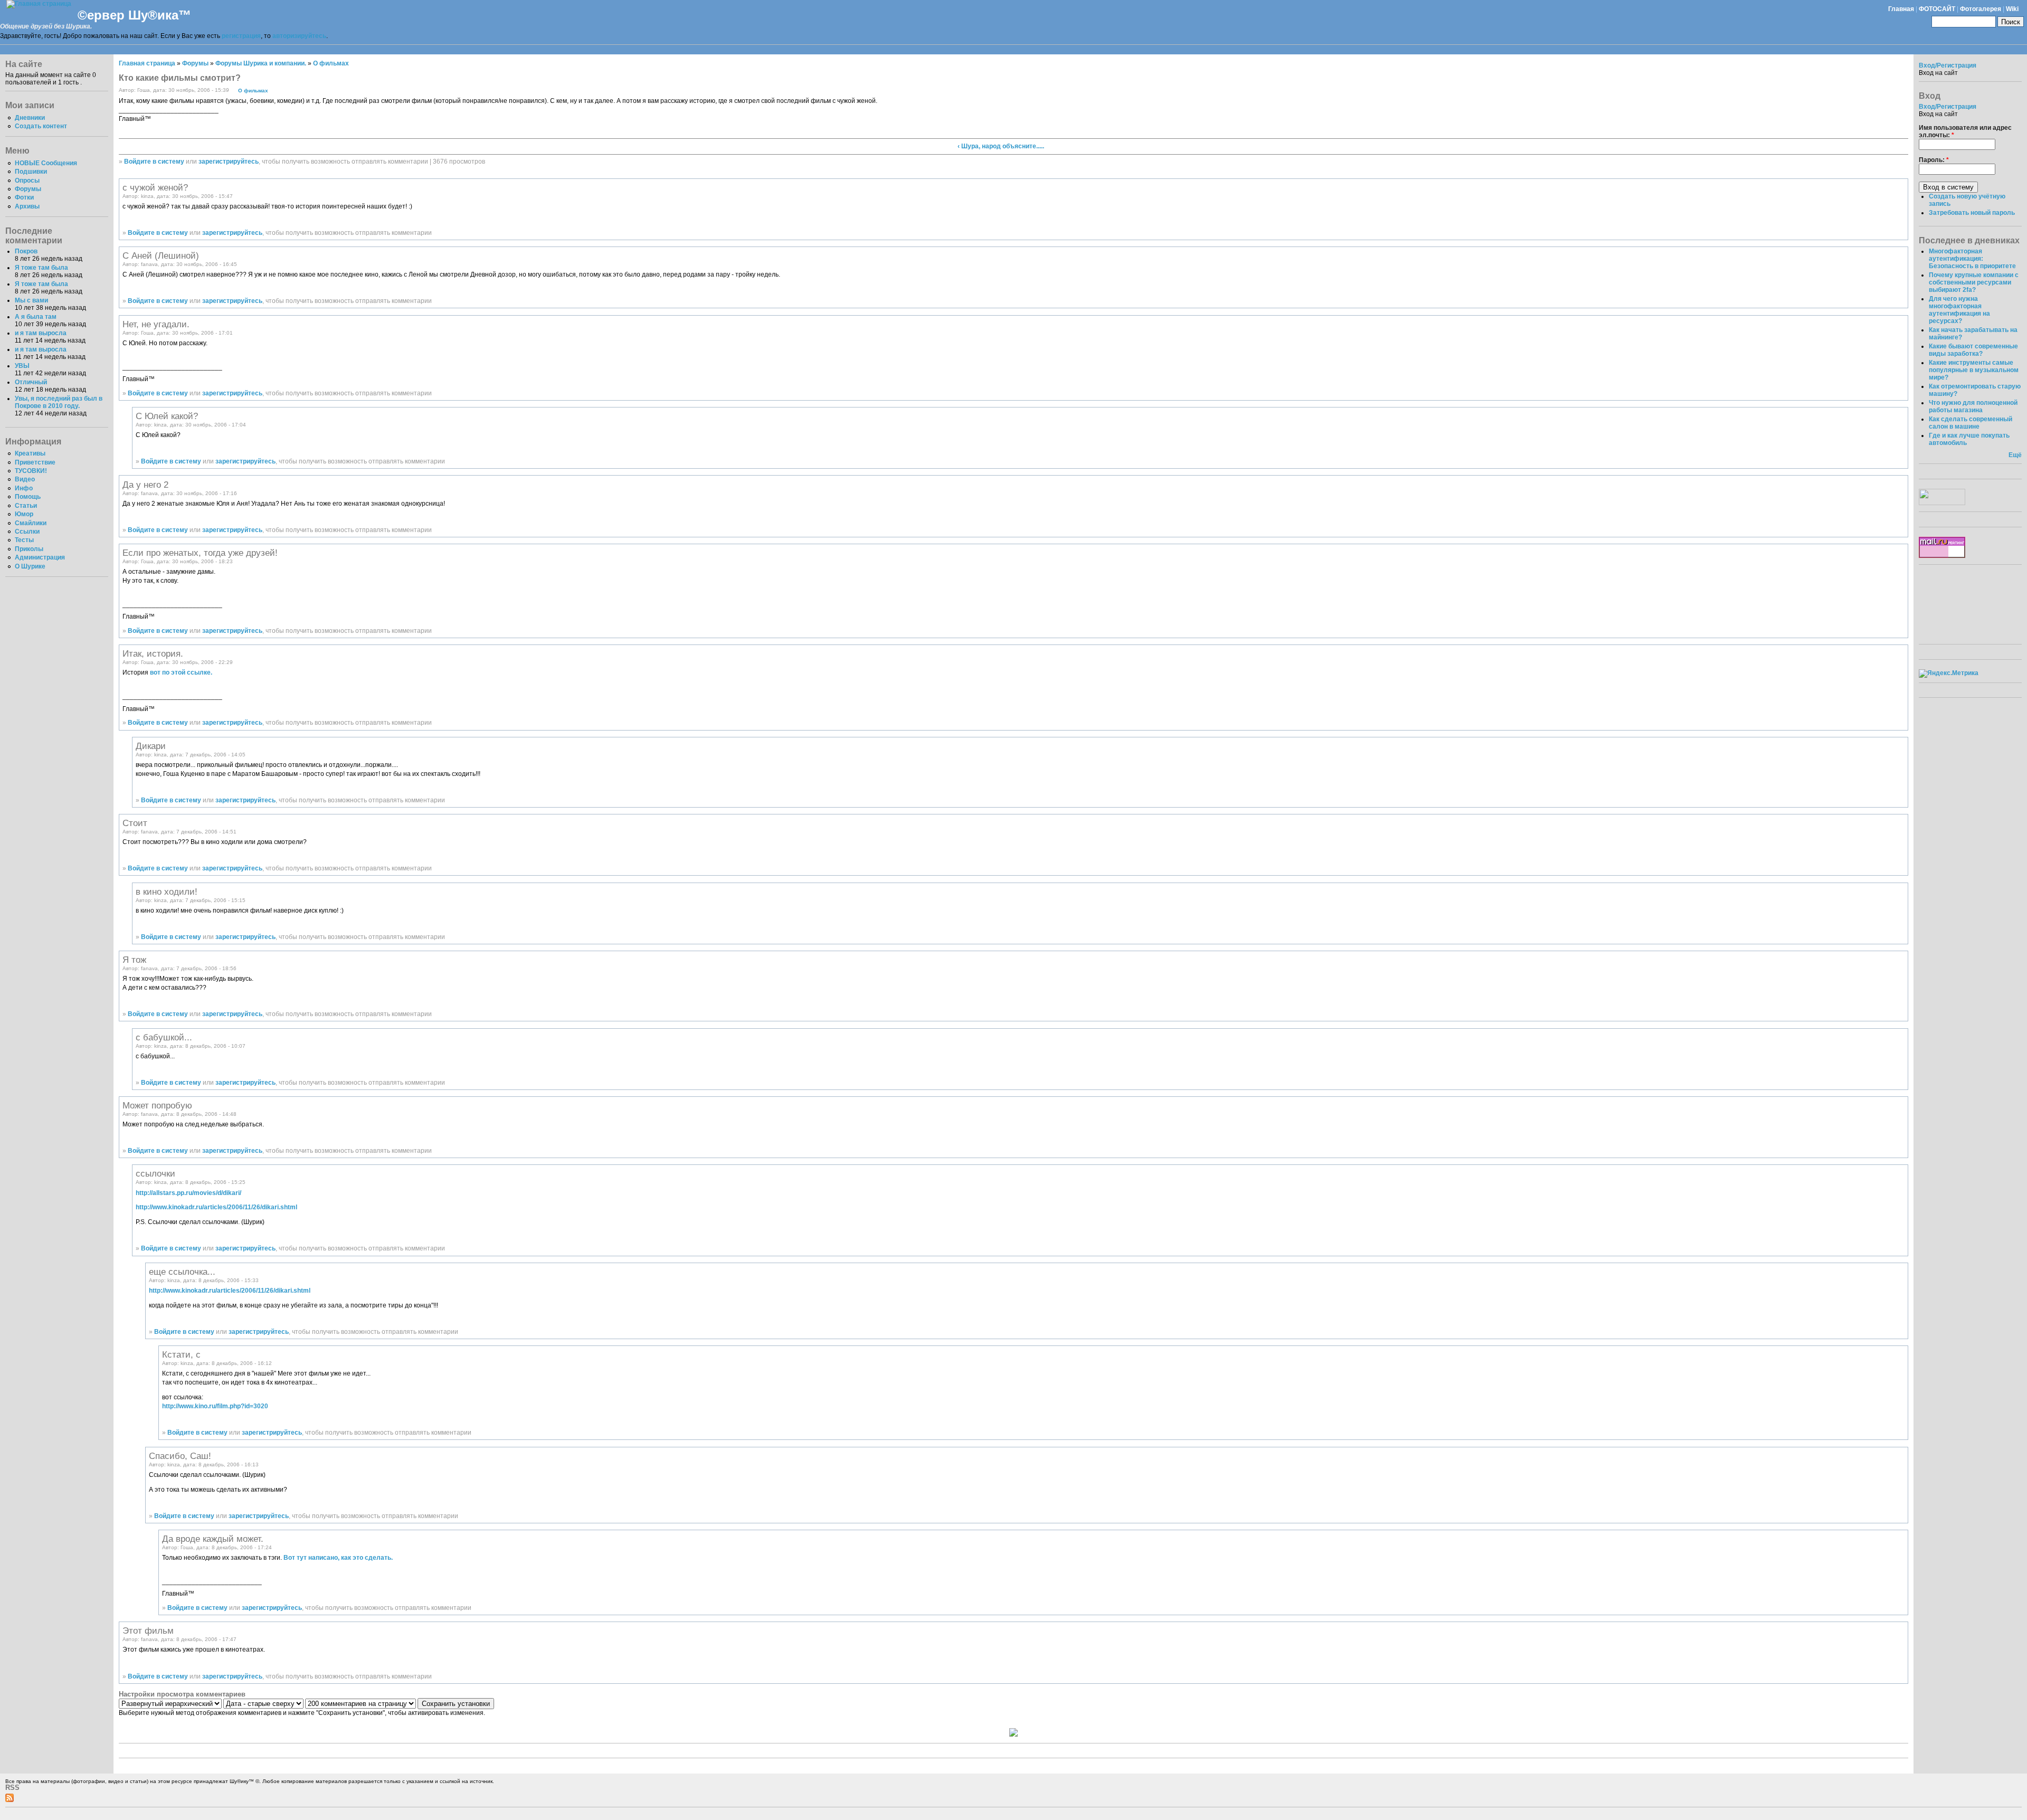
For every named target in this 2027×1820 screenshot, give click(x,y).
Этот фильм (148, 1631)
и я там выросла (41, 333)
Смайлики (31, 523)
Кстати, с (181, 1354)
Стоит (135, 823)
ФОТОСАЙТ (1937, 9)
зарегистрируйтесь (229, 162)
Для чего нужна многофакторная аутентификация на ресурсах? (1959, 310)
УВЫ (22, 366)
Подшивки (31, 172)
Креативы (30, 453)
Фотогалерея (1981, 9)
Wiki (2012, 9)
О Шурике (30, 566)
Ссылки (27, 532)
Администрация (40, 557)
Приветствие (35, 462)
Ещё (2015, 455)
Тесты (24, 540)
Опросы (27, 181)
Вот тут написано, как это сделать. (338, 1558)
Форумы (28, 189)
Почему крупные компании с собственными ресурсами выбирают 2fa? (1974, 282)
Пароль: (1934, 160)
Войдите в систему (154, 162)
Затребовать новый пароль (1972, 213)
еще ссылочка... (182, 1272)
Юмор (24, 514)
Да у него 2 (145, 485)
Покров (26, 251)
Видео (25, 479)
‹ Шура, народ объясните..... (1001, 146)
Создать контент (41, 126)
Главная (1901, 9)
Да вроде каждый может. (213, 1539)
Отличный (31, 382)
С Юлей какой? (167, 416)
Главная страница (147, 63)
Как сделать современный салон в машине (1971, 423)
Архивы (27, 206)
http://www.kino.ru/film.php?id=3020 (215, 1406)
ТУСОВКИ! (31, 471)
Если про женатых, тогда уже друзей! (200, 553)
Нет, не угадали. (156, 324)
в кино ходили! (167, 892)
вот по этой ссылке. (181, 672)
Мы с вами (31, 300)
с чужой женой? (155, 187)
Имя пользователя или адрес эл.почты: (1965, 131)
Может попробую (157, 1105)
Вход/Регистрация (1948, 65)
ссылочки (155, 1173)
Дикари (151, 746)
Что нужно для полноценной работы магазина (1973, 406)
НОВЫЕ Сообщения (46, 163)
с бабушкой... (164, 1037)
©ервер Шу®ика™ (134, 15)
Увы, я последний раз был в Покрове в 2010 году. (59, 402)
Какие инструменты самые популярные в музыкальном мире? (1974, 370)
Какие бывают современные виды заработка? (1973, 350)
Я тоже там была (41, 268)
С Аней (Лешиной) (161, 255)
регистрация (241, 36)
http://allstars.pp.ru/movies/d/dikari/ (188, 1193)
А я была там (36, 317)
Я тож (134, 960)
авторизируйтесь (299, 36)
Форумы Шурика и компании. (261, 63)
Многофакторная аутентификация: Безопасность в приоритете (1972, 259)
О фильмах (331, 63)
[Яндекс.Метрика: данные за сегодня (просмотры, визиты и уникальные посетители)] (1949, 674)
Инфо (24, 488)
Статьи (26, 506)
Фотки (24, 197)
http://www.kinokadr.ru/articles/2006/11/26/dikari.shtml (216, 1207)
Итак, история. (153, 653)
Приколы (29, 549)
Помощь (28, 497)
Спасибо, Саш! (180, 1456)
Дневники (30, 118)
